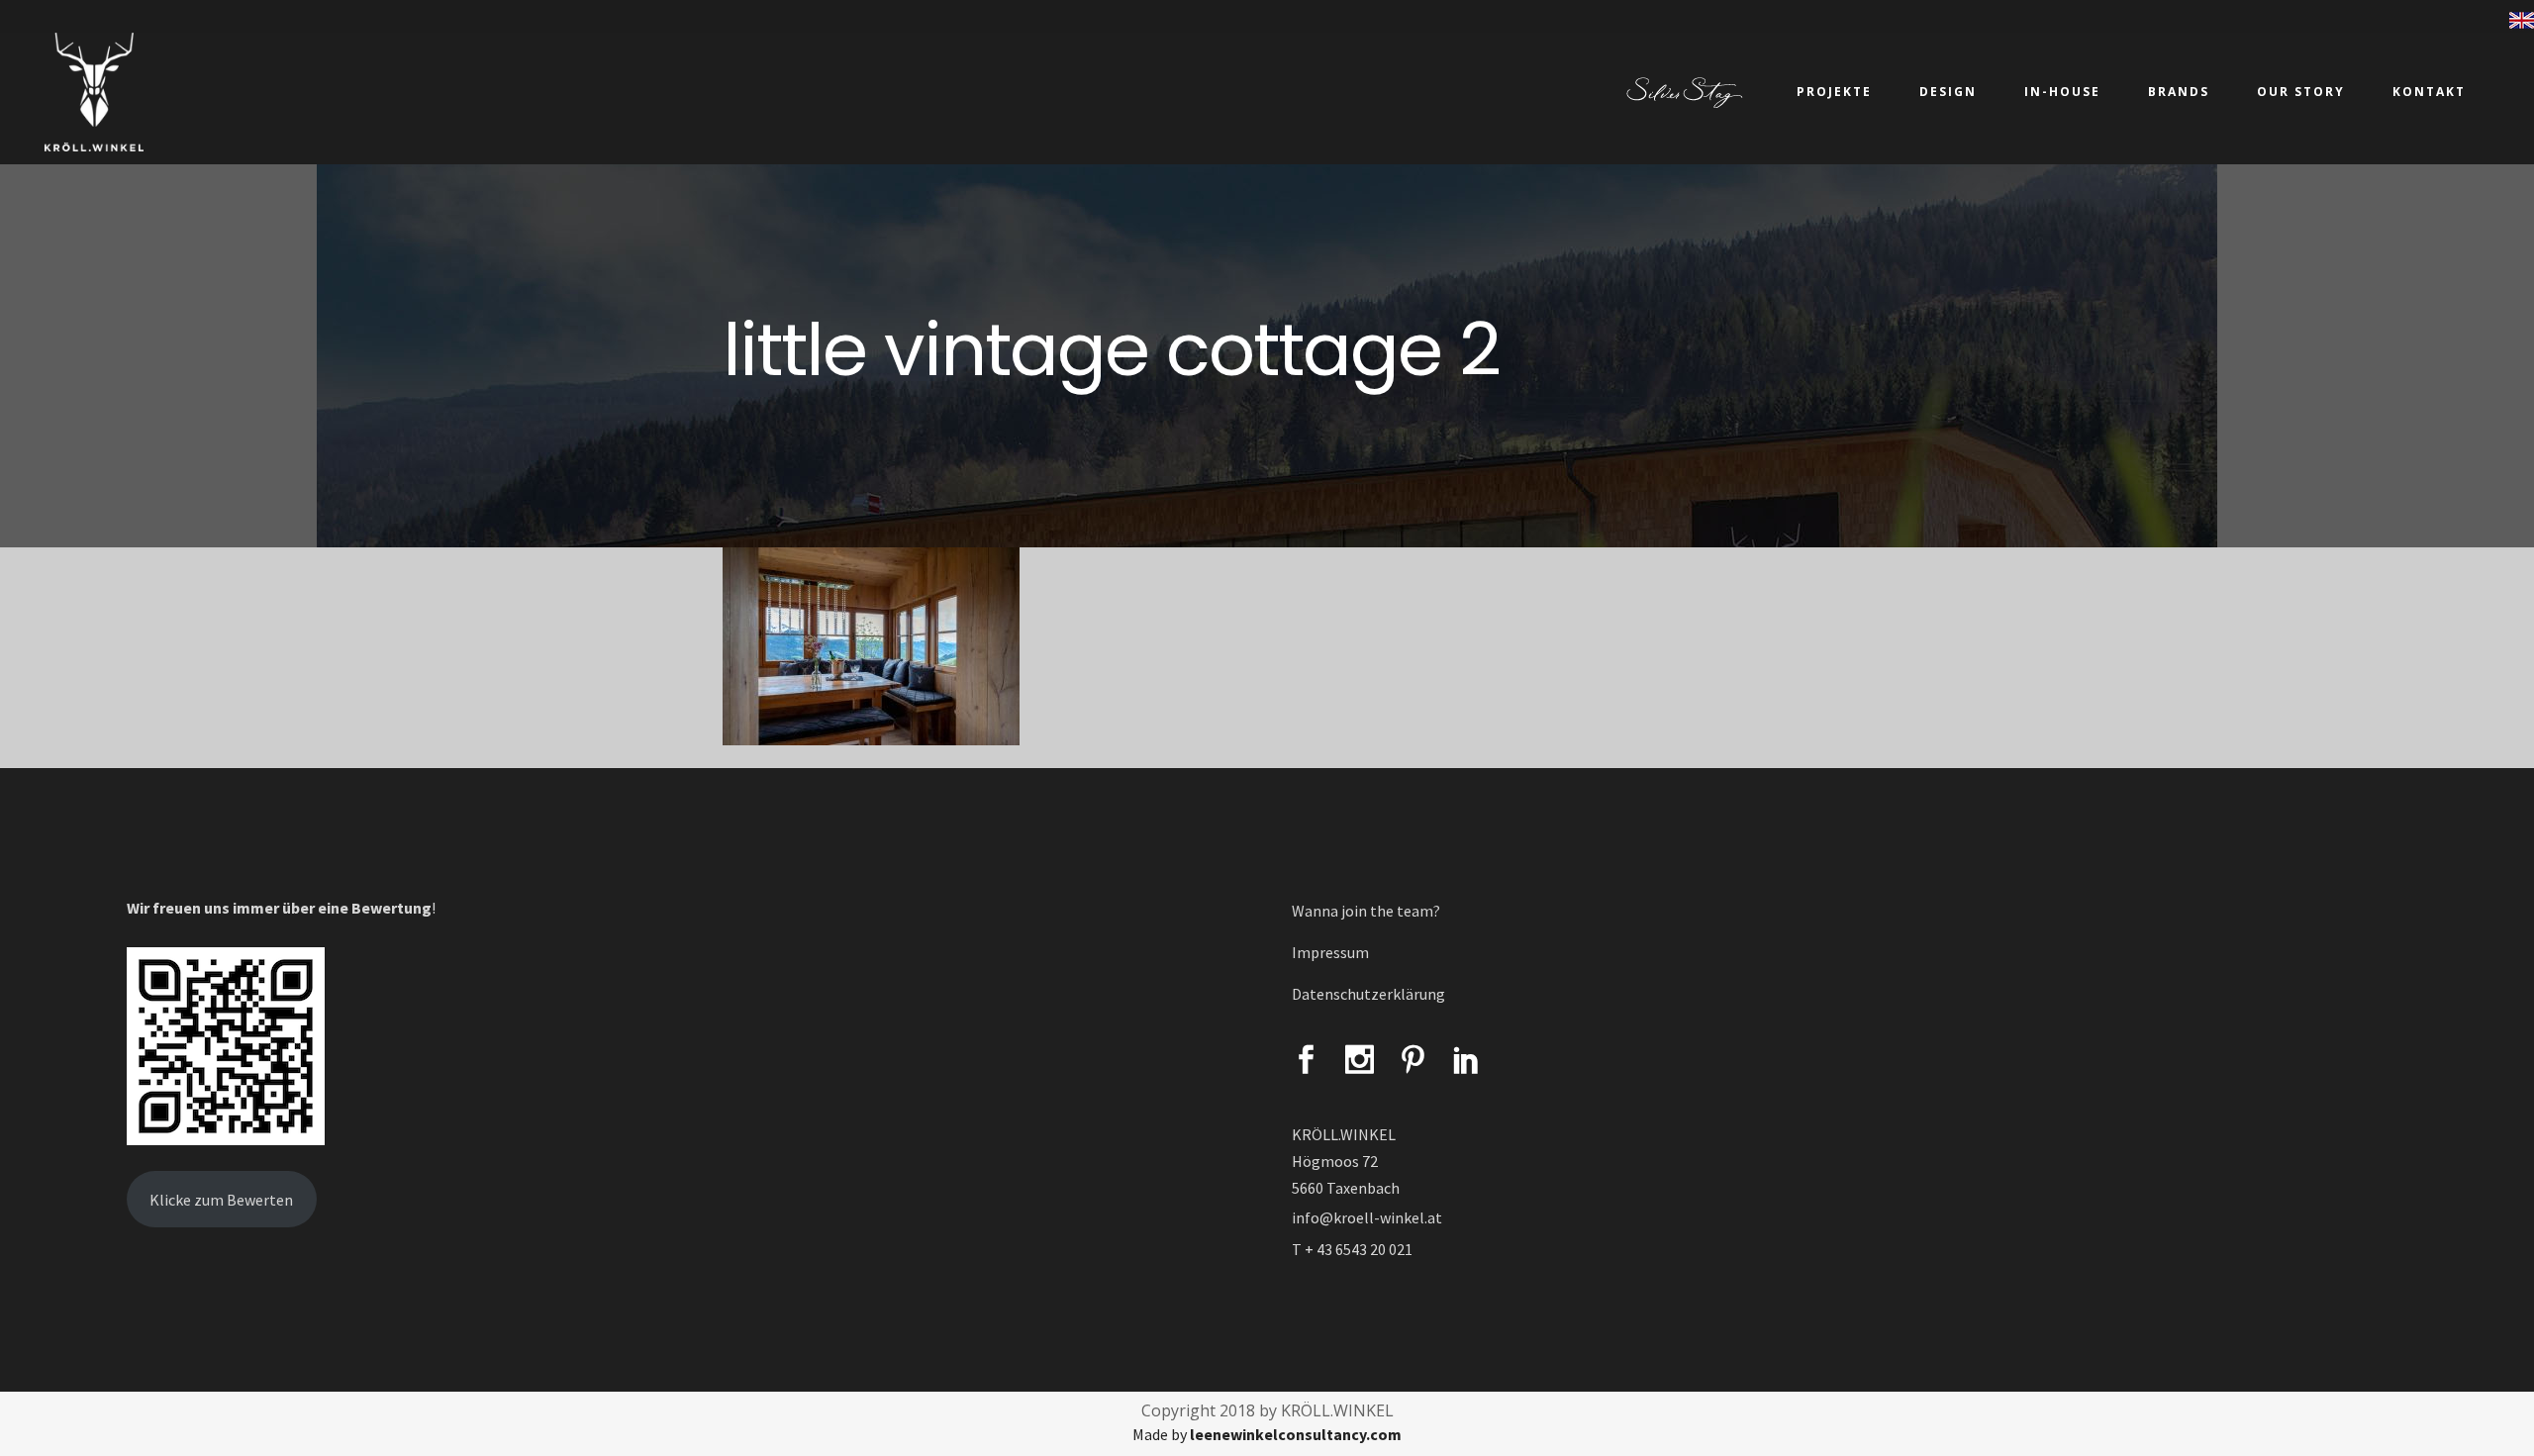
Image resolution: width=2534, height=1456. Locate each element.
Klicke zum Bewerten (221, 1200)
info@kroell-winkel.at (1367, 1217)
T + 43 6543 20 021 (1352, 1249)
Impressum (1330, 952)
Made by (1267, 1434)
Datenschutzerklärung (1368, 994)
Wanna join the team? (1366, 911)
